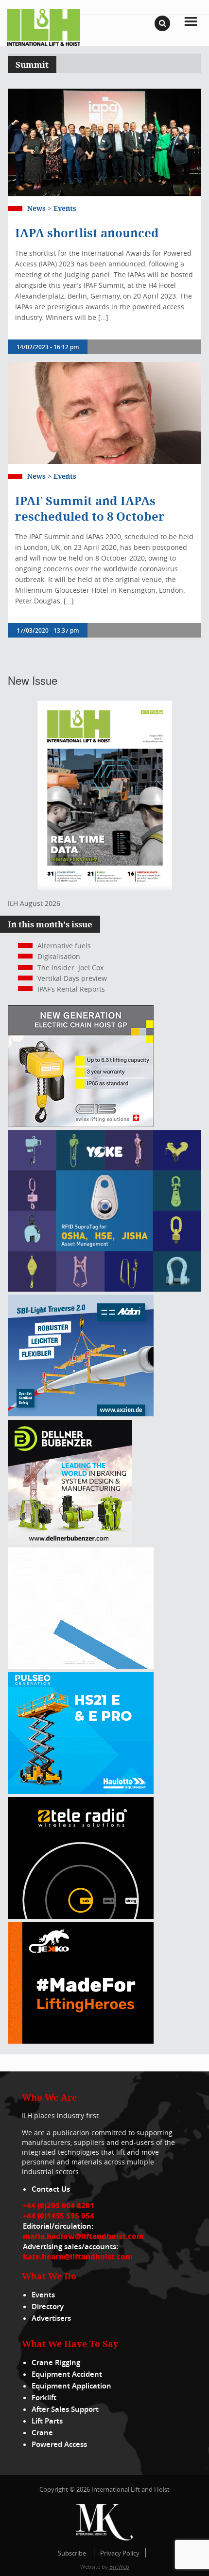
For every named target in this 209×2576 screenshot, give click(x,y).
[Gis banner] (81, 1124)
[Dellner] (70, 1542)
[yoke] (104, 1289)
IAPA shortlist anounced (87, 233)
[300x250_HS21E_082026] (81, 1791)
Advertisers (51, 2318)
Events (65, 208)
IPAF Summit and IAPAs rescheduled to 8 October (90, 508)
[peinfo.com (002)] (81, 1666)
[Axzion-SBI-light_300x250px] (81, 1414)
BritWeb (119, 2567)
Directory (48, 2306)
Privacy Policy (120, 2553)
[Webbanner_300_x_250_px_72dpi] (81, 1916)
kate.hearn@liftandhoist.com (78, 2256)
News (36, 208)
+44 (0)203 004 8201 (59, 2205)
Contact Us (51, 2189)
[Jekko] (81, 2041)
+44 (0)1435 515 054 (59, 2216)
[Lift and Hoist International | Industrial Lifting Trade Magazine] (44, 27)
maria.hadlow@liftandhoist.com (83, 2236)
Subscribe (72, 2553)
